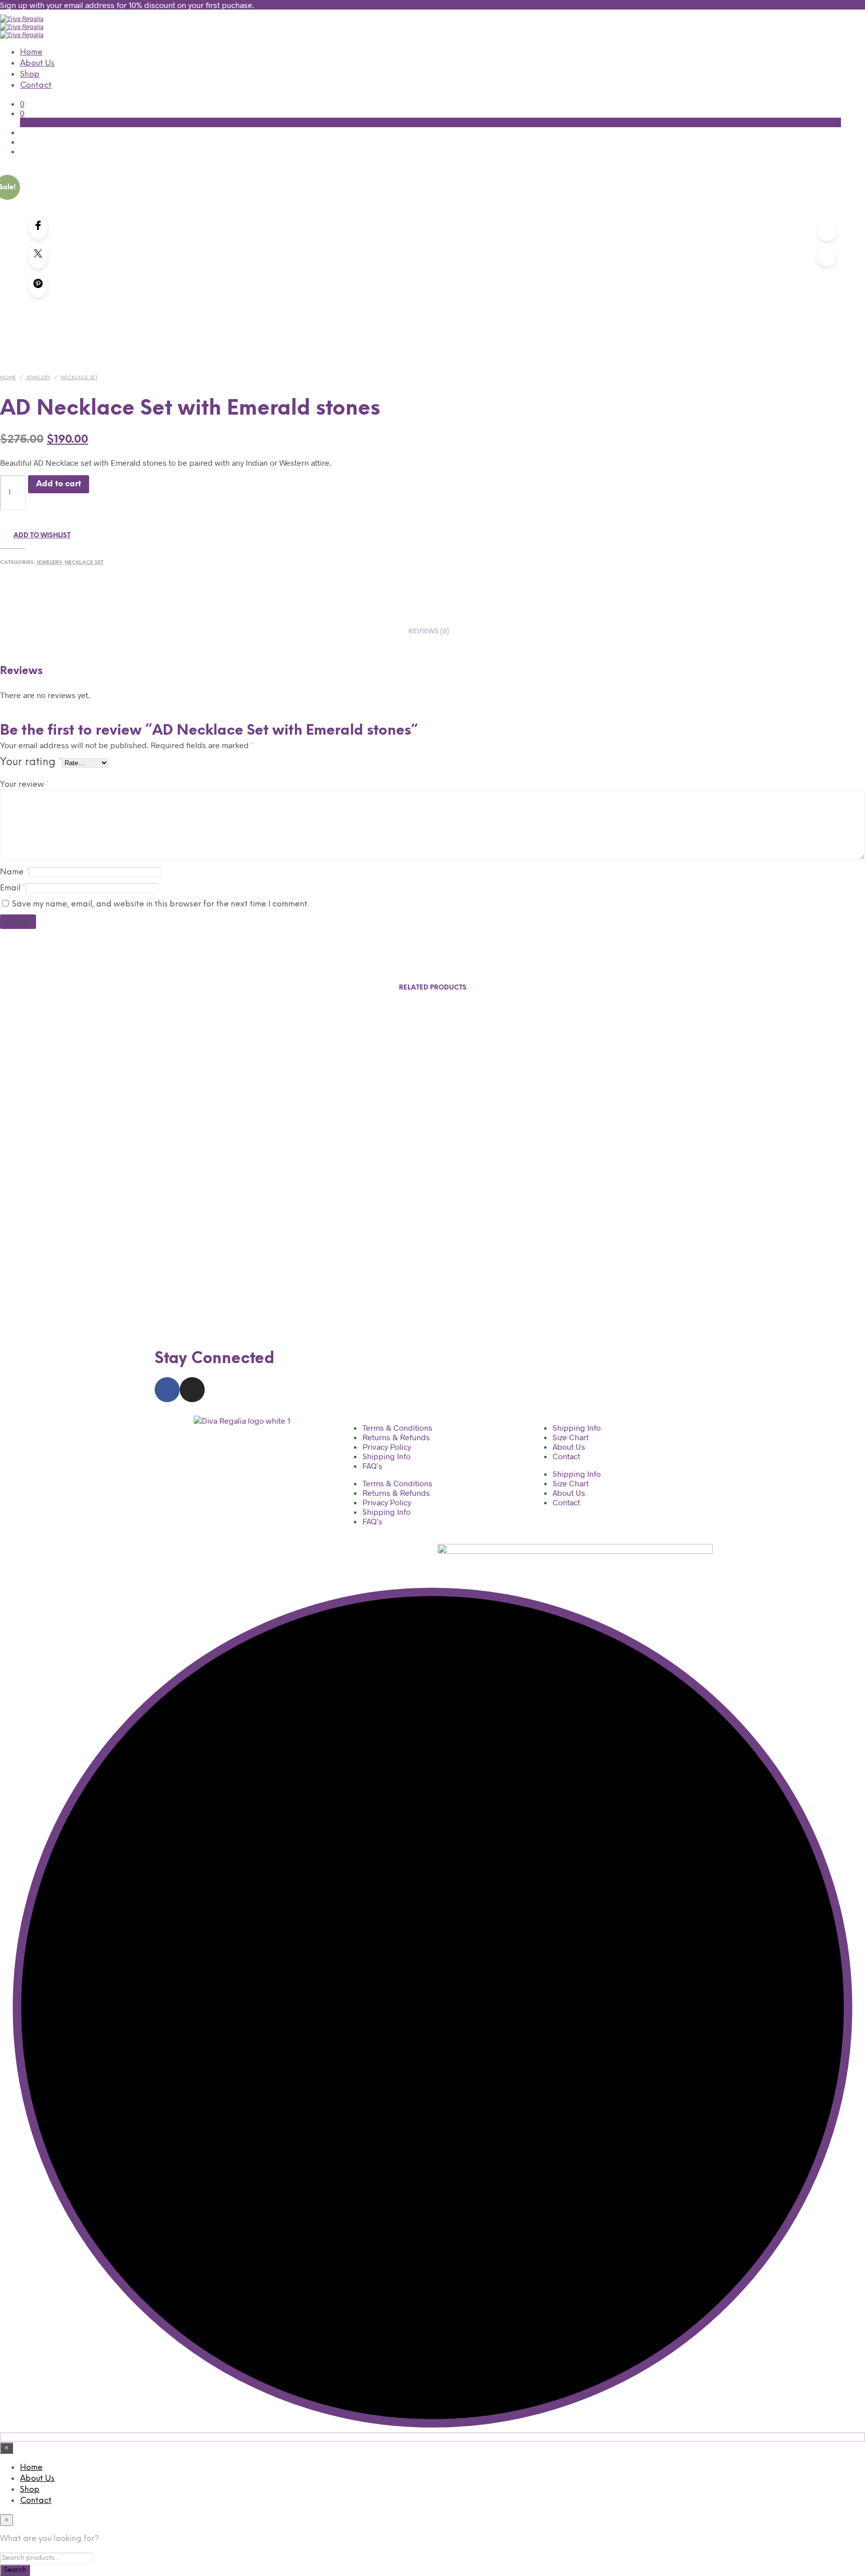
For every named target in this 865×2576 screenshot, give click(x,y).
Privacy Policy (387, 1446)
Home (31, 52)
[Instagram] (192, 1390)
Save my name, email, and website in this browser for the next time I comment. (160, 904)
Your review (25, 784)
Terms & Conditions (397, 1427)
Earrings (766, 1256)
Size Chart (571, 1437)
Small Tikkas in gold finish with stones (95, 1256)
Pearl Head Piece (542, 1256)
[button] (22, 103)
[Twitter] (38, 256)
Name (14, 872)
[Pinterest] (38, 285)
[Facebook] (38, 227)
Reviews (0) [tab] (429, 632)
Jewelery (38, 378)
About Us (37, 63)
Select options (42, 1289)
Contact (36, 85)
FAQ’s (372, 1466)
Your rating (31, 762)
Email (13, 888)
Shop (30, 74)
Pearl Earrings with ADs (319, 1256)
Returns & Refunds (396, 1437)
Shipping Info (386, 1456)
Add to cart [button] (261, 1289)
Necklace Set (79, 378)
